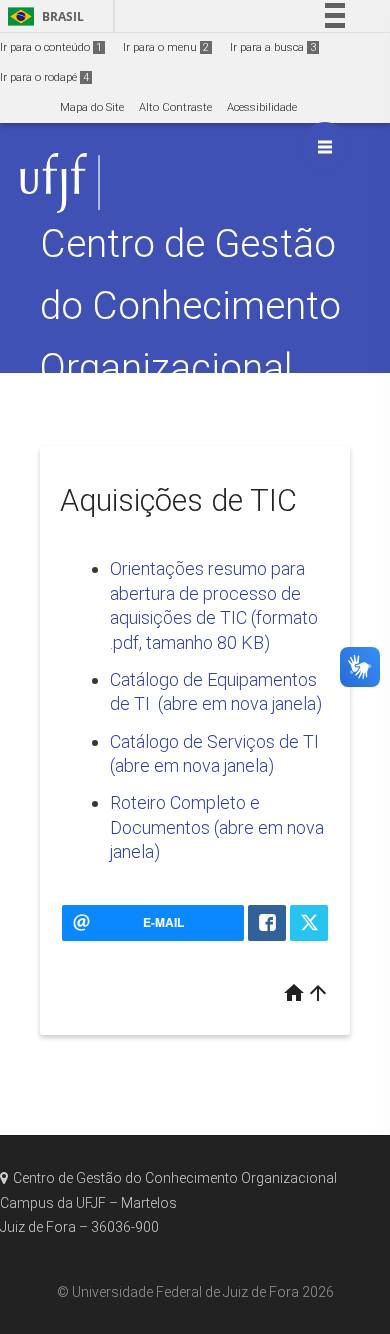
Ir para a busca (273, 47)
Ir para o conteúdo (51, 47)
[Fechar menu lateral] (325, 147)
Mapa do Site (92, 107)
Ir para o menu (166, 47)
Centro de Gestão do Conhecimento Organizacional (190, 305)
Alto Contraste (175, 107)
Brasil (42, 16)
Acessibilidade (262, 107)
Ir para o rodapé (44, 77)
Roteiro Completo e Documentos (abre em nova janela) (217, 827)
